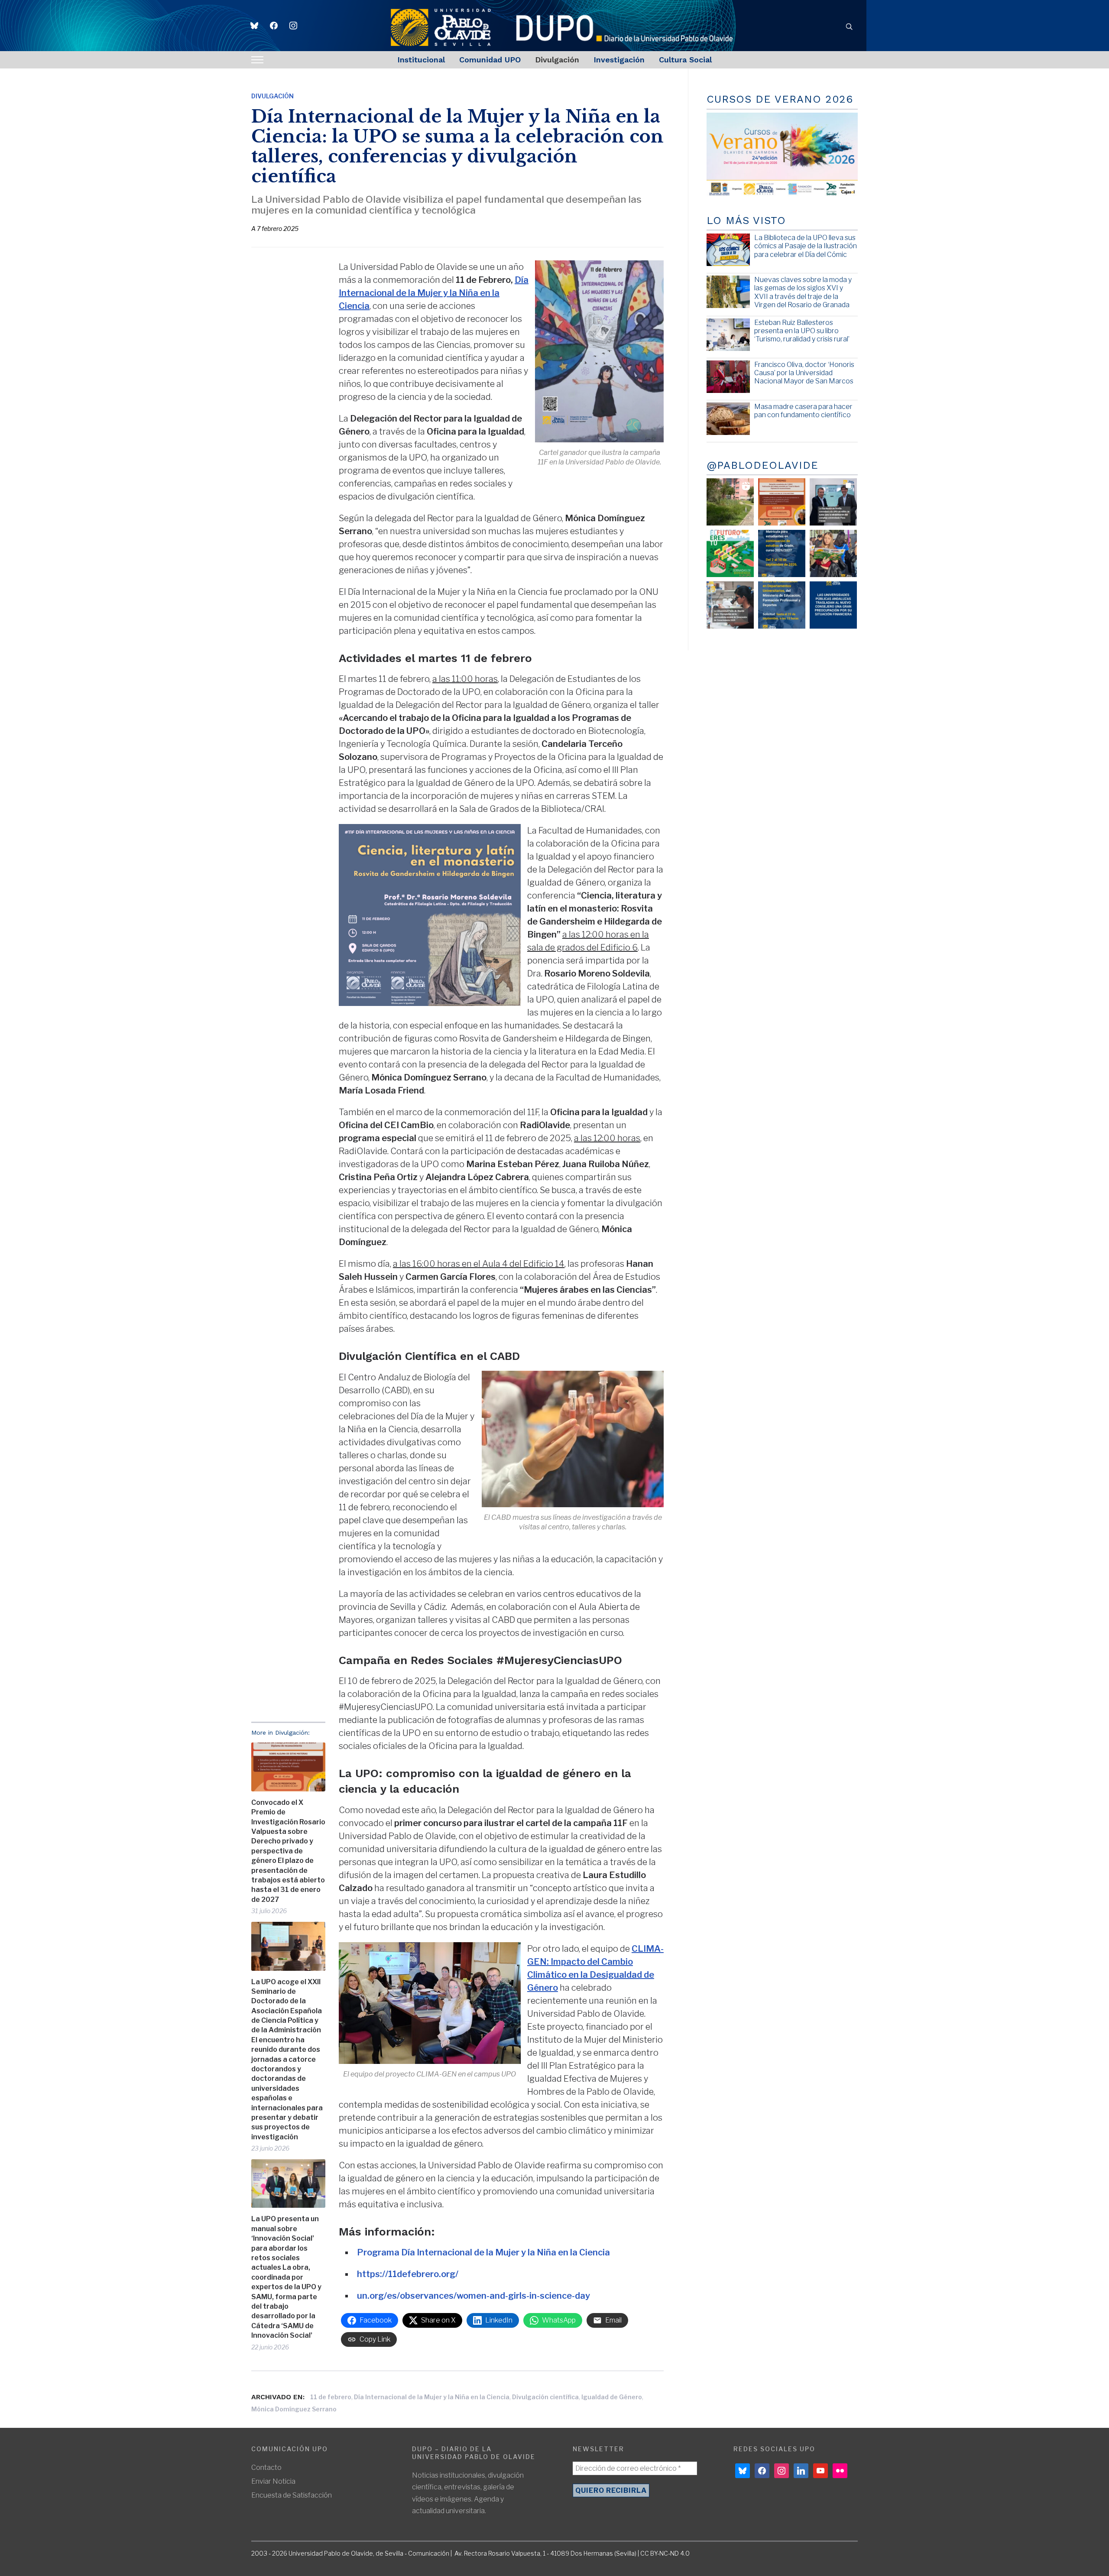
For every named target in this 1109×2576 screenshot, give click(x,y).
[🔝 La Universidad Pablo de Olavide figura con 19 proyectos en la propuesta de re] (730, 605)
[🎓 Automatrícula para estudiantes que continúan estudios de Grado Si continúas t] (782, 553)
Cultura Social (685, 60)
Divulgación (557, 60)
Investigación (619, 60)
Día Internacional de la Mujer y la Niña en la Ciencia (432, 2397)
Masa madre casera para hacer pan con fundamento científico (803, 411)
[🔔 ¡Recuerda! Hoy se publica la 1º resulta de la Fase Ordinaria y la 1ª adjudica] (833, 553)
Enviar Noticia (273, 2481)
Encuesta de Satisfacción (292, 2495)
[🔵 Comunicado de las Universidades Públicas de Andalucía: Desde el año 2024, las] (833, 605)
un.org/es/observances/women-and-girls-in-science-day (473, 2296)
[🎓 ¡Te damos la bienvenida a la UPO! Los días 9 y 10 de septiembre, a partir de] (730, 553)
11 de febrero (331, 2397)
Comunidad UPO (490, 60)
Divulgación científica (545, 2397)
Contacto (266, 2467)
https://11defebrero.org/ (408, 2274)
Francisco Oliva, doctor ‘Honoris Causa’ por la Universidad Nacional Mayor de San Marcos (804, 373)
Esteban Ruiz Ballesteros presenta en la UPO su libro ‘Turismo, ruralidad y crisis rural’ (802, 331)
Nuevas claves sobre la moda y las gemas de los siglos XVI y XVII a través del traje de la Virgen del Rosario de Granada (803, 292)
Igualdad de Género (612, 2397)
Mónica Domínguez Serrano (294, 2409)
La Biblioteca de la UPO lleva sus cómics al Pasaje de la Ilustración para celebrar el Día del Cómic (806, 246)
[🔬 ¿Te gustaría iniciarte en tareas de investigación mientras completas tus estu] (782, 605)
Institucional (421, 60)
